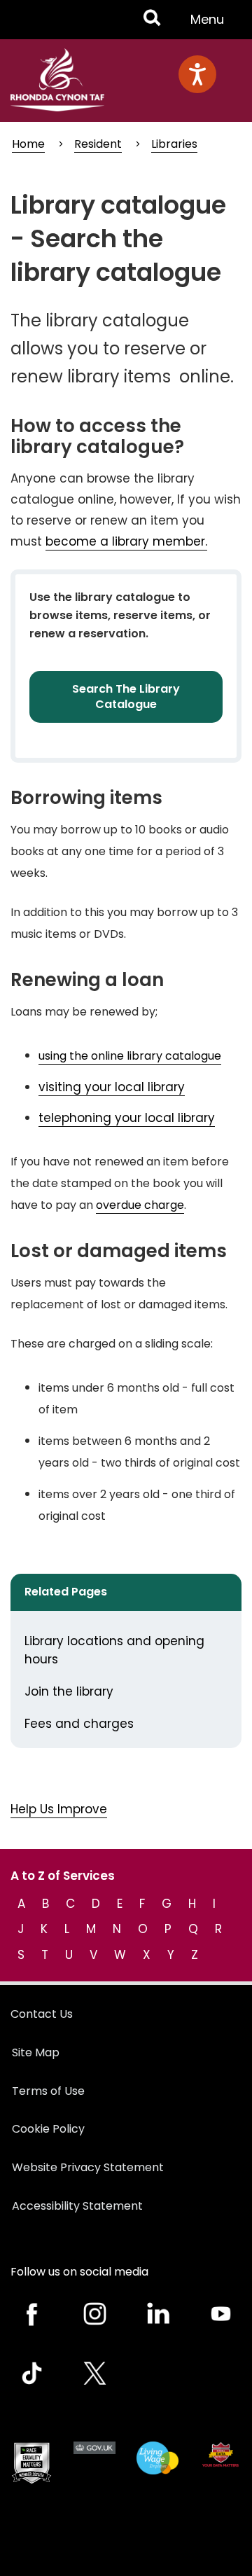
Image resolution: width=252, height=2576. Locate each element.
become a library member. (126, 541)
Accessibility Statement (77, 2206)
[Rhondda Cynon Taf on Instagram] (94, 2314)
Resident (98, 144)
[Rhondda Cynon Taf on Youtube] (220, 2314)
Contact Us (42, 2014)
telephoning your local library (127, 1118)
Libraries (174, 144)
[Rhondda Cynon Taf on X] (94, 2373)
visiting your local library (112, 1087)
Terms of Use (48, 2091)
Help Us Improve (59, 1809)
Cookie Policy (48, 2129)
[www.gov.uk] (31, 2463)
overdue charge (140, 1205)
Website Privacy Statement (88, 2167)
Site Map (36, 2052)
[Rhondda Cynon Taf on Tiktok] (31, 2373)
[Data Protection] (220, 2454)
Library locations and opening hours (114, 1650)
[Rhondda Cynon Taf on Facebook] (31, 2314)
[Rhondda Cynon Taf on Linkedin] (157, 2314)
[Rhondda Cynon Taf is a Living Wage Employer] (157, 2458)
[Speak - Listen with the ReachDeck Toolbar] (197, 74)
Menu (211, 25)
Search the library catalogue (126, 697)
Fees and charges (79, 1724)
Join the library (69, 1691)
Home (28, 144)
